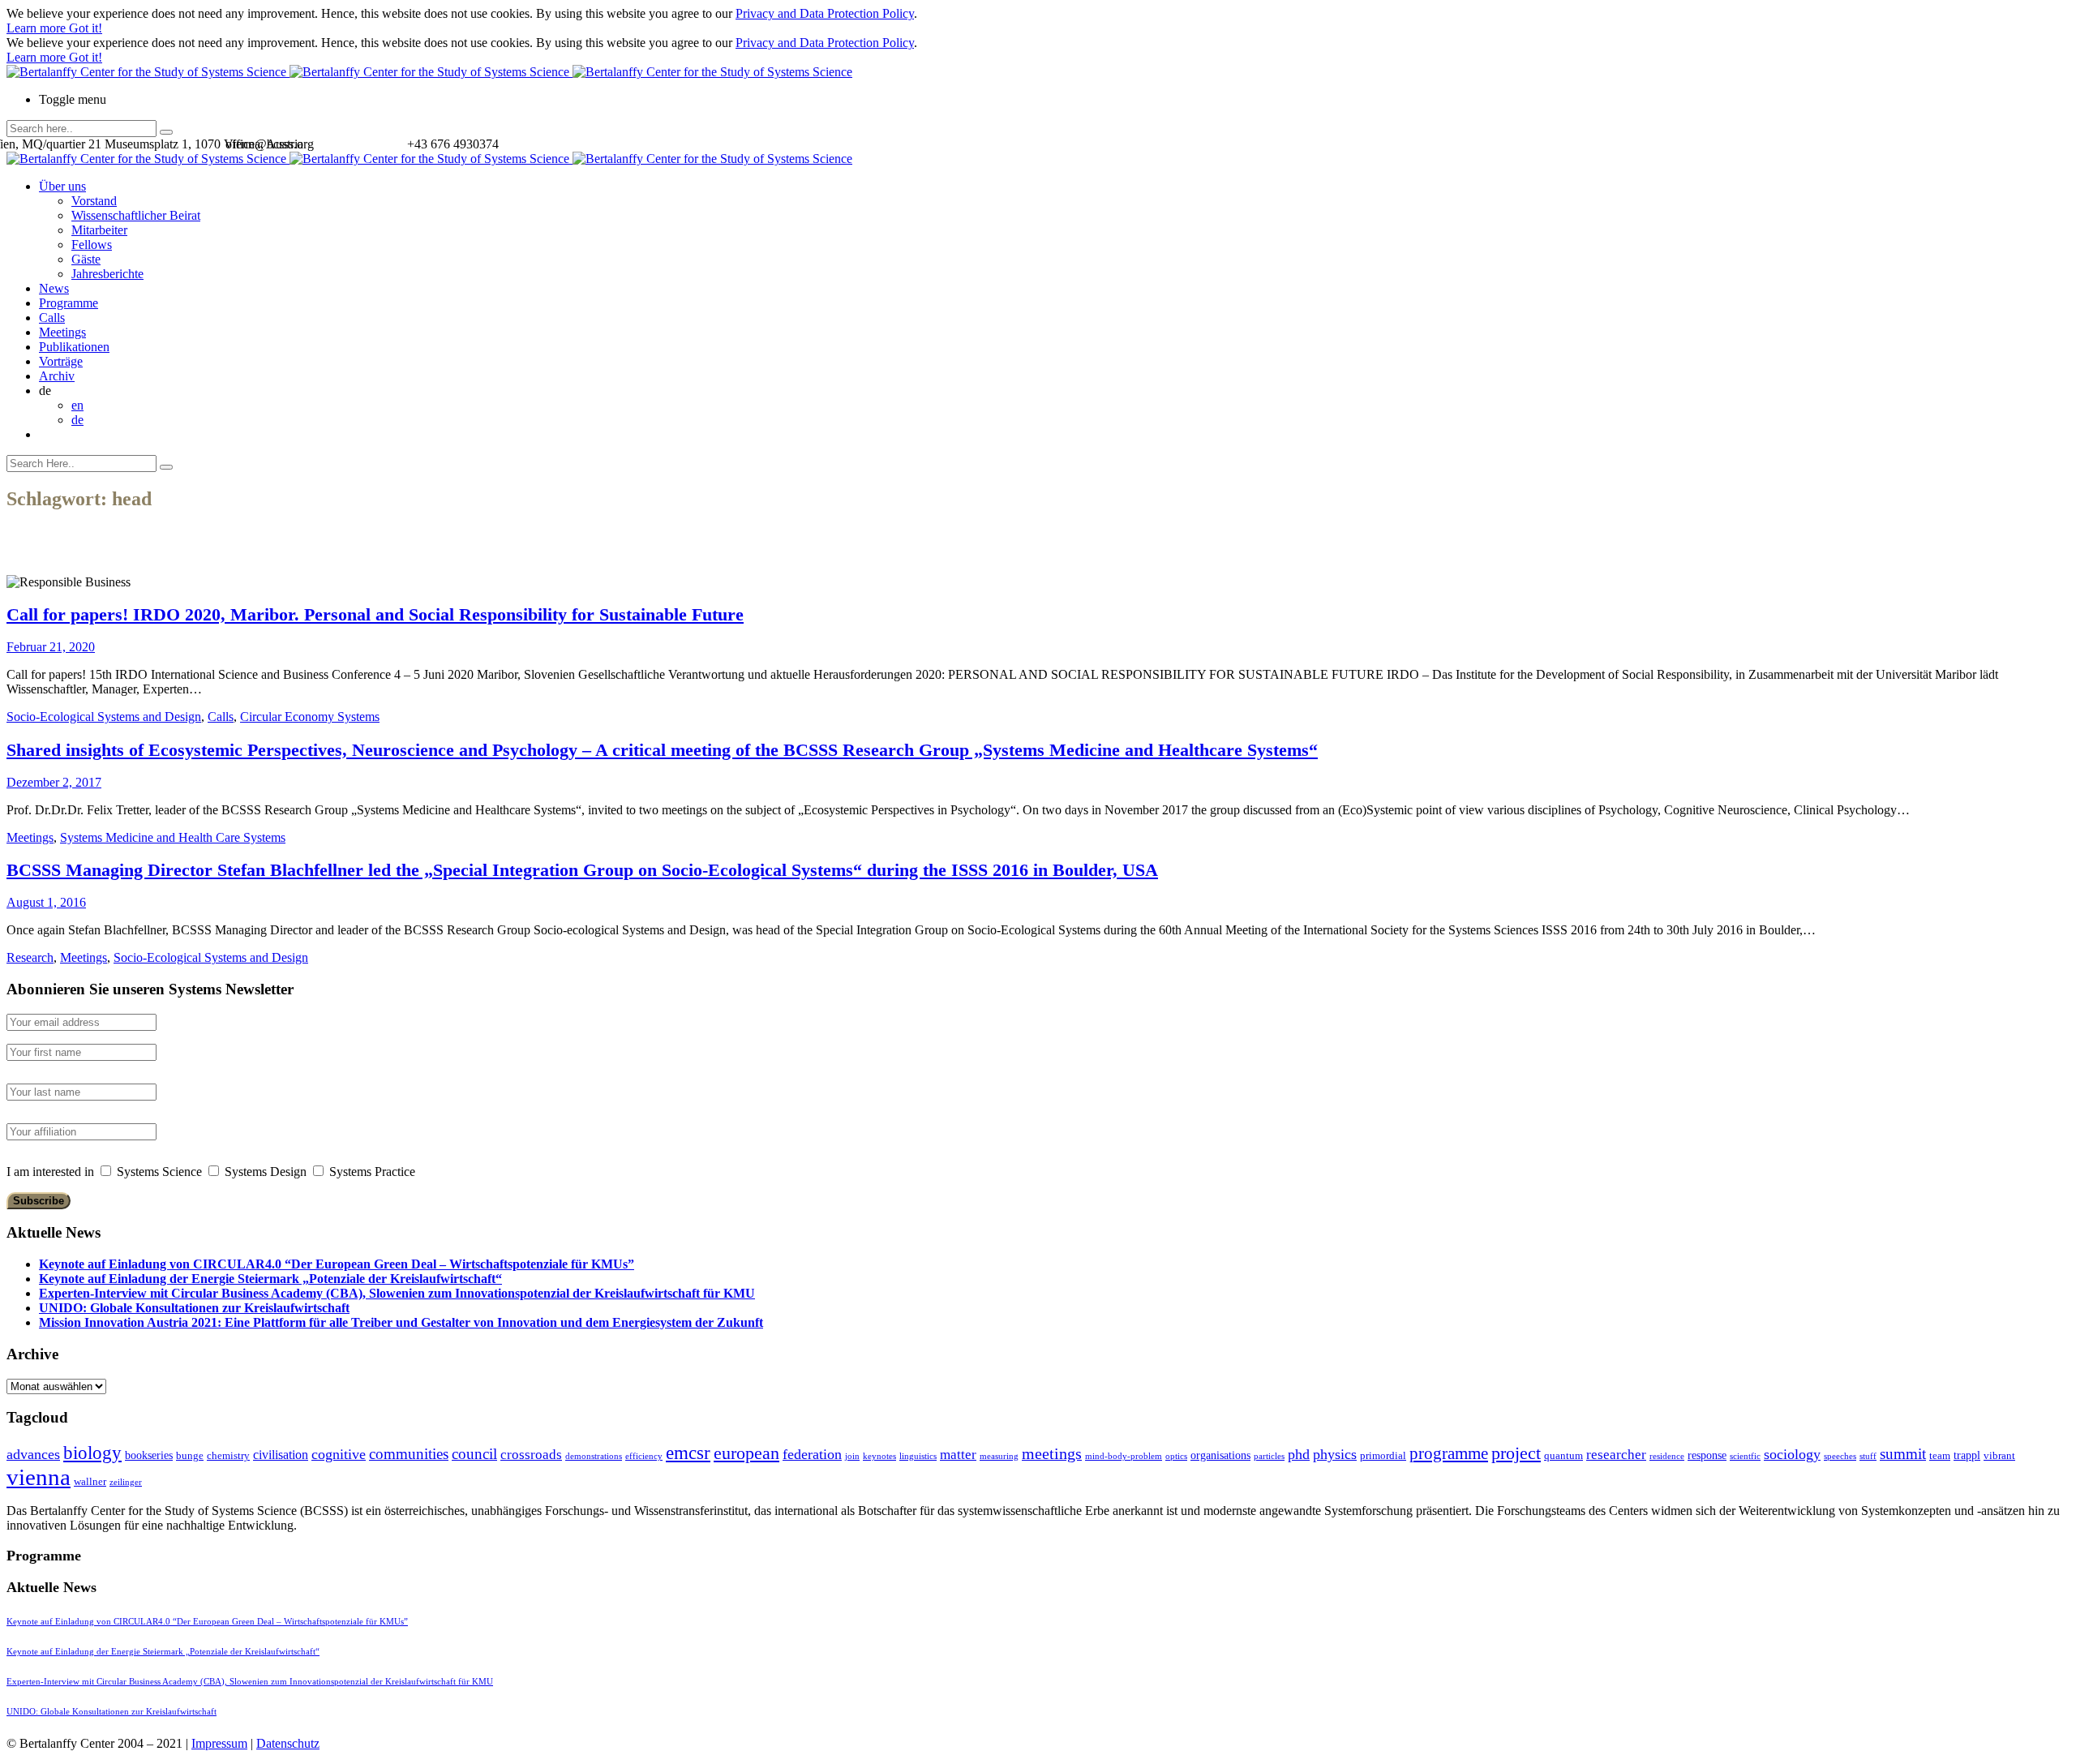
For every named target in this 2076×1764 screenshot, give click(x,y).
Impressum (219, 1743)
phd (1299, 1454)
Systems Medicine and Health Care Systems (173, 837)
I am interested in (50, 1172)
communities (409, 1454)
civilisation (281, 1455)
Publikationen (74, 347)
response (1707, 1455)
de (77, 420)
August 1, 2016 (46, 902)
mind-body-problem (1124, 1456)
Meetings (62, 332)
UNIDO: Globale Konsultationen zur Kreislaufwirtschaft (194, 1308)
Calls (52, 318)
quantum (1563, 1455)
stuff (1868, 1456)
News (54, 288)
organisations (1220, 1455)
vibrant (1999, 1455)
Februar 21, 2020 (51, 647)
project (1516, 1453)
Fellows (92, 245)
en (77, 405)
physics (1335, 1454)
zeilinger (126, 1482)
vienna (39, 1477)
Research (30, 957)
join (852, 1456)
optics (1176, 1456)
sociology (1792, 1454)
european (746, 1453)
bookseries (149, 1455)
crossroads (531, 1455)
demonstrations (594, 1456)
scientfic (1745, 1456)
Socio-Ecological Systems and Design (104, 717)
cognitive (339, 1454)
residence (1667, 1456)
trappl (1967, 1455)
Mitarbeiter (99, 230)
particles (1269, 1456)
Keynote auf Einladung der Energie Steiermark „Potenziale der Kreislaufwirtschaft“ (270, 1279)
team (1940, 1455)
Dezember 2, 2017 (54, 782)
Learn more (38, 28)
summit (1903, 1454)
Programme (69, 303)
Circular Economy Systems (310, 717)
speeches (1840, 1456)
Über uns (62, 186)
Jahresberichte (107, 274)
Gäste (86, 259)
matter (958, 1455)
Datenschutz (288, 1743)
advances (33, 1454)
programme (1449, 1453)
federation (812, 1454)
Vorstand (94, 201)
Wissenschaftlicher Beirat (136, 215)
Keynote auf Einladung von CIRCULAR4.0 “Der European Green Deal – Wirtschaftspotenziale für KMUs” (337, 1264)
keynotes (879, 1456)
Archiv (57, 376)
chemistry (228, 1455)
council (474, 1454)
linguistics (918, 1456)
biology (92, 1453)
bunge (190, 1455)
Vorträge (61, 361)
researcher (1616, 1455)
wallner (90, 1481)
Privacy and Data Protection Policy (825, 13)
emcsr (688, 1453)
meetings (1052, 1453)
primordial (1383, 1455)
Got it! (86, 28)
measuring (999, 1456)
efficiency (644, 1456)
